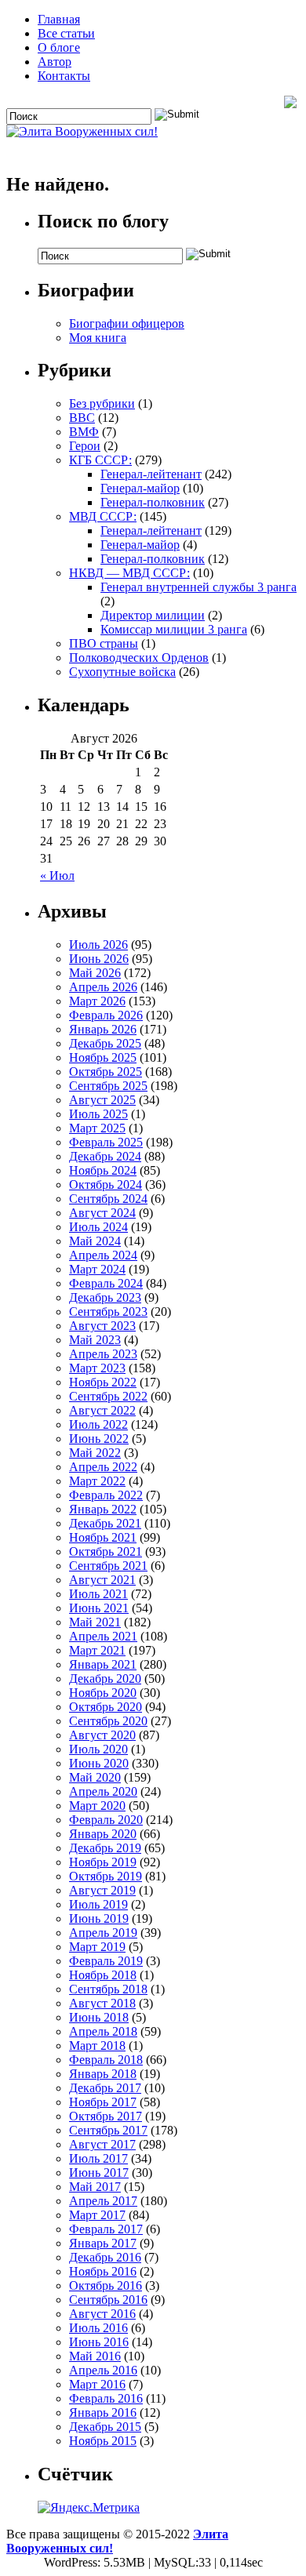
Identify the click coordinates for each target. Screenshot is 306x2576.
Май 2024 (95, 1241)
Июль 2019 (98, 1904)
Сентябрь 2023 (108, 1312)
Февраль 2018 (106, 2060)
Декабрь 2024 (105, 1156)
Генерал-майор (140, 488)
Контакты (64, 76)
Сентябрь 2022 (108, 1396)
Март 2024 (97, 1269)
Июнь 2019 (99, 1918)
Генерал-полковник (153, 502)
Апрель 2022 (103, 1467)
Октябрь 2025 (106, 1072)
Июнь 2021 (99, 1608)
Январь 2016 (103, 2413)
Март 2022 (97, 1481)
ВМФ (84, 432)
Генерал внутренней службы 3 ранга (199, 587)
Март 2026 (97, 1001)
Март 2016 (97, 2384)
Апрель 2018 (103, 2031)
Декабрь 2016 (105, 2257)
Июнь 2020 (99, 1763)
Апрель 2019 (103, 1933)
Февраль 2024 (106, 1283)
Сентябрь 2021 (108, 1566)
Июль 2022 (98, 1424)
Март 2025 (97, 1128)
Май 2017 (95, 2187)
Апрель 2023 (103, 1354)
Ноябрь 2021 (103, 1537)
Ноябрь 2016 (103, 2271)
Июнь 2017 (99, 2173)
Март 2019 (97, 1947)
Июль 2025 (98, 1114)
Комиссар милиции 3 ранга (174, 629)
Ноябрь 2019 (103, 1862)
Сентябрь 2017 (108, 2130)
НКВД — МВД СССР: (129, 573)
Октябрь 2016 (106, 2285)
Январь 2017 (103, 2243)
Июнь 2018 (99, 2017)
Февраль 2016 (106, 2398)
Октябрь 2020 (106, 1707)
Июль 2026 (98, 945)
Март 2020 (97, 1806)
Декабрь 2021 (105, 1523)
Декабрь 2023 (105, 1297)
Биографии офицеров (127, 323)
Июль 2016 (98, 2328)
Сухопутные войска (122, 672)
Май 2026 (95, 973)
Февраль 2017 (106, 2229)
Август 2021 (102, 1580)
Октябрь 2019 (106, 1876)
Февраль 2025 (106, 1142)
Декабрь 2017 (105, 2088)
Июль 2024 (98, 1227)
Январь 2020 (103, 1834)
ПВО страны (104, 643)
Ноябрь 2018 (103, 1975)
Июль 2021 (98, 1594)
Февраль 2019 (106, 1961)
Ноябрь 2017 (103, 2102)
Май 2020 (95, 1777)
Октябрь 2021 (106, 1551)
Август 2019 (102, 1890)
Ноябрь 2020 (103, 1693)
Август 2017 (102, 2144)
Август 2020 (102, 1735)
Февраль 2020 (106, 1820)
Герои (85, 446)
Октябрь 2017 (106, 2116)
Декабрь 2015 (105, 2427)
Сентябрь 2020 (108, 1721)
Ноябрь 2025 (103, 1057)
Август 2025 (102, 1100)
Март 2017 (97, 2215)
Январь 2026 (103, 1029)
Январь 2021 (103, 1664)
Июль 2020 (98, 1749)
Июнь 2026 (99, 959)
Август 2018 (102, 2003)
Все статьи (66, 33)
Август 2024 (102, 1213)
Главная (59, 19)
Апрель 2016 (103, 2370)
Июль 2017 (98, 2158)
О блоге (59, 47)
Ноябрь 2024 (103, 1170)
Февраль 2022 (106, 1495)
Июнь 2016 (99, 2342)
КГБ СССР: (100, 460)
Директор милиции (153, 615)
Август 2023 (102, 1326)
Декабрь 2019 (105, 1848)
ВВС (82, 418)
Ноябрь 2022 (103, 1382)
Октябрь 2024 (106, 1184)
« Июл (57, 876)
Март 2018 (97, 2046)
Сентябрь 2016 (108, 2300)
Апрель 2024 (103, 1255)
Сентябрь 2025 (108, 1086)
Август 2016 (102, 2314)
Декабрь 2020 (105, 1679)
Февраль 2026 (106, 1015)
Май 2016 (95, 2356)
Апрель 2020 (103, 1791)
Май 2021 (95, 1622)
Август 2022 (102, 1410)
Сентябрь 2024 (108, 1199)
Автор (55, 62)
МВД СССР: (103, 516)
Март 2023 (97, 1368)
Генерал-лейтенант (151, 474)
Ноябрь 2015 (103, 2441)
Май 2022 (95, 1453)
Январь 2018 (103, 2074)
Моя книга (98, 338)
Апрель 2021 (103, 1636)
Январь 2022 (103, 1509)
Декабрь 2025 (105, 1043)
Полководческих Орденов (139, 658)
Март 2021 (97, 1650)
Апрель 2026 (103, 987)
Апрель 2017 (103, 2201)
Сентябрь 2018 (108, 1989)
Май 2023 (95, 1340)
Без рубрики (102, 403)
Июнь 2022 (99, 1439)
